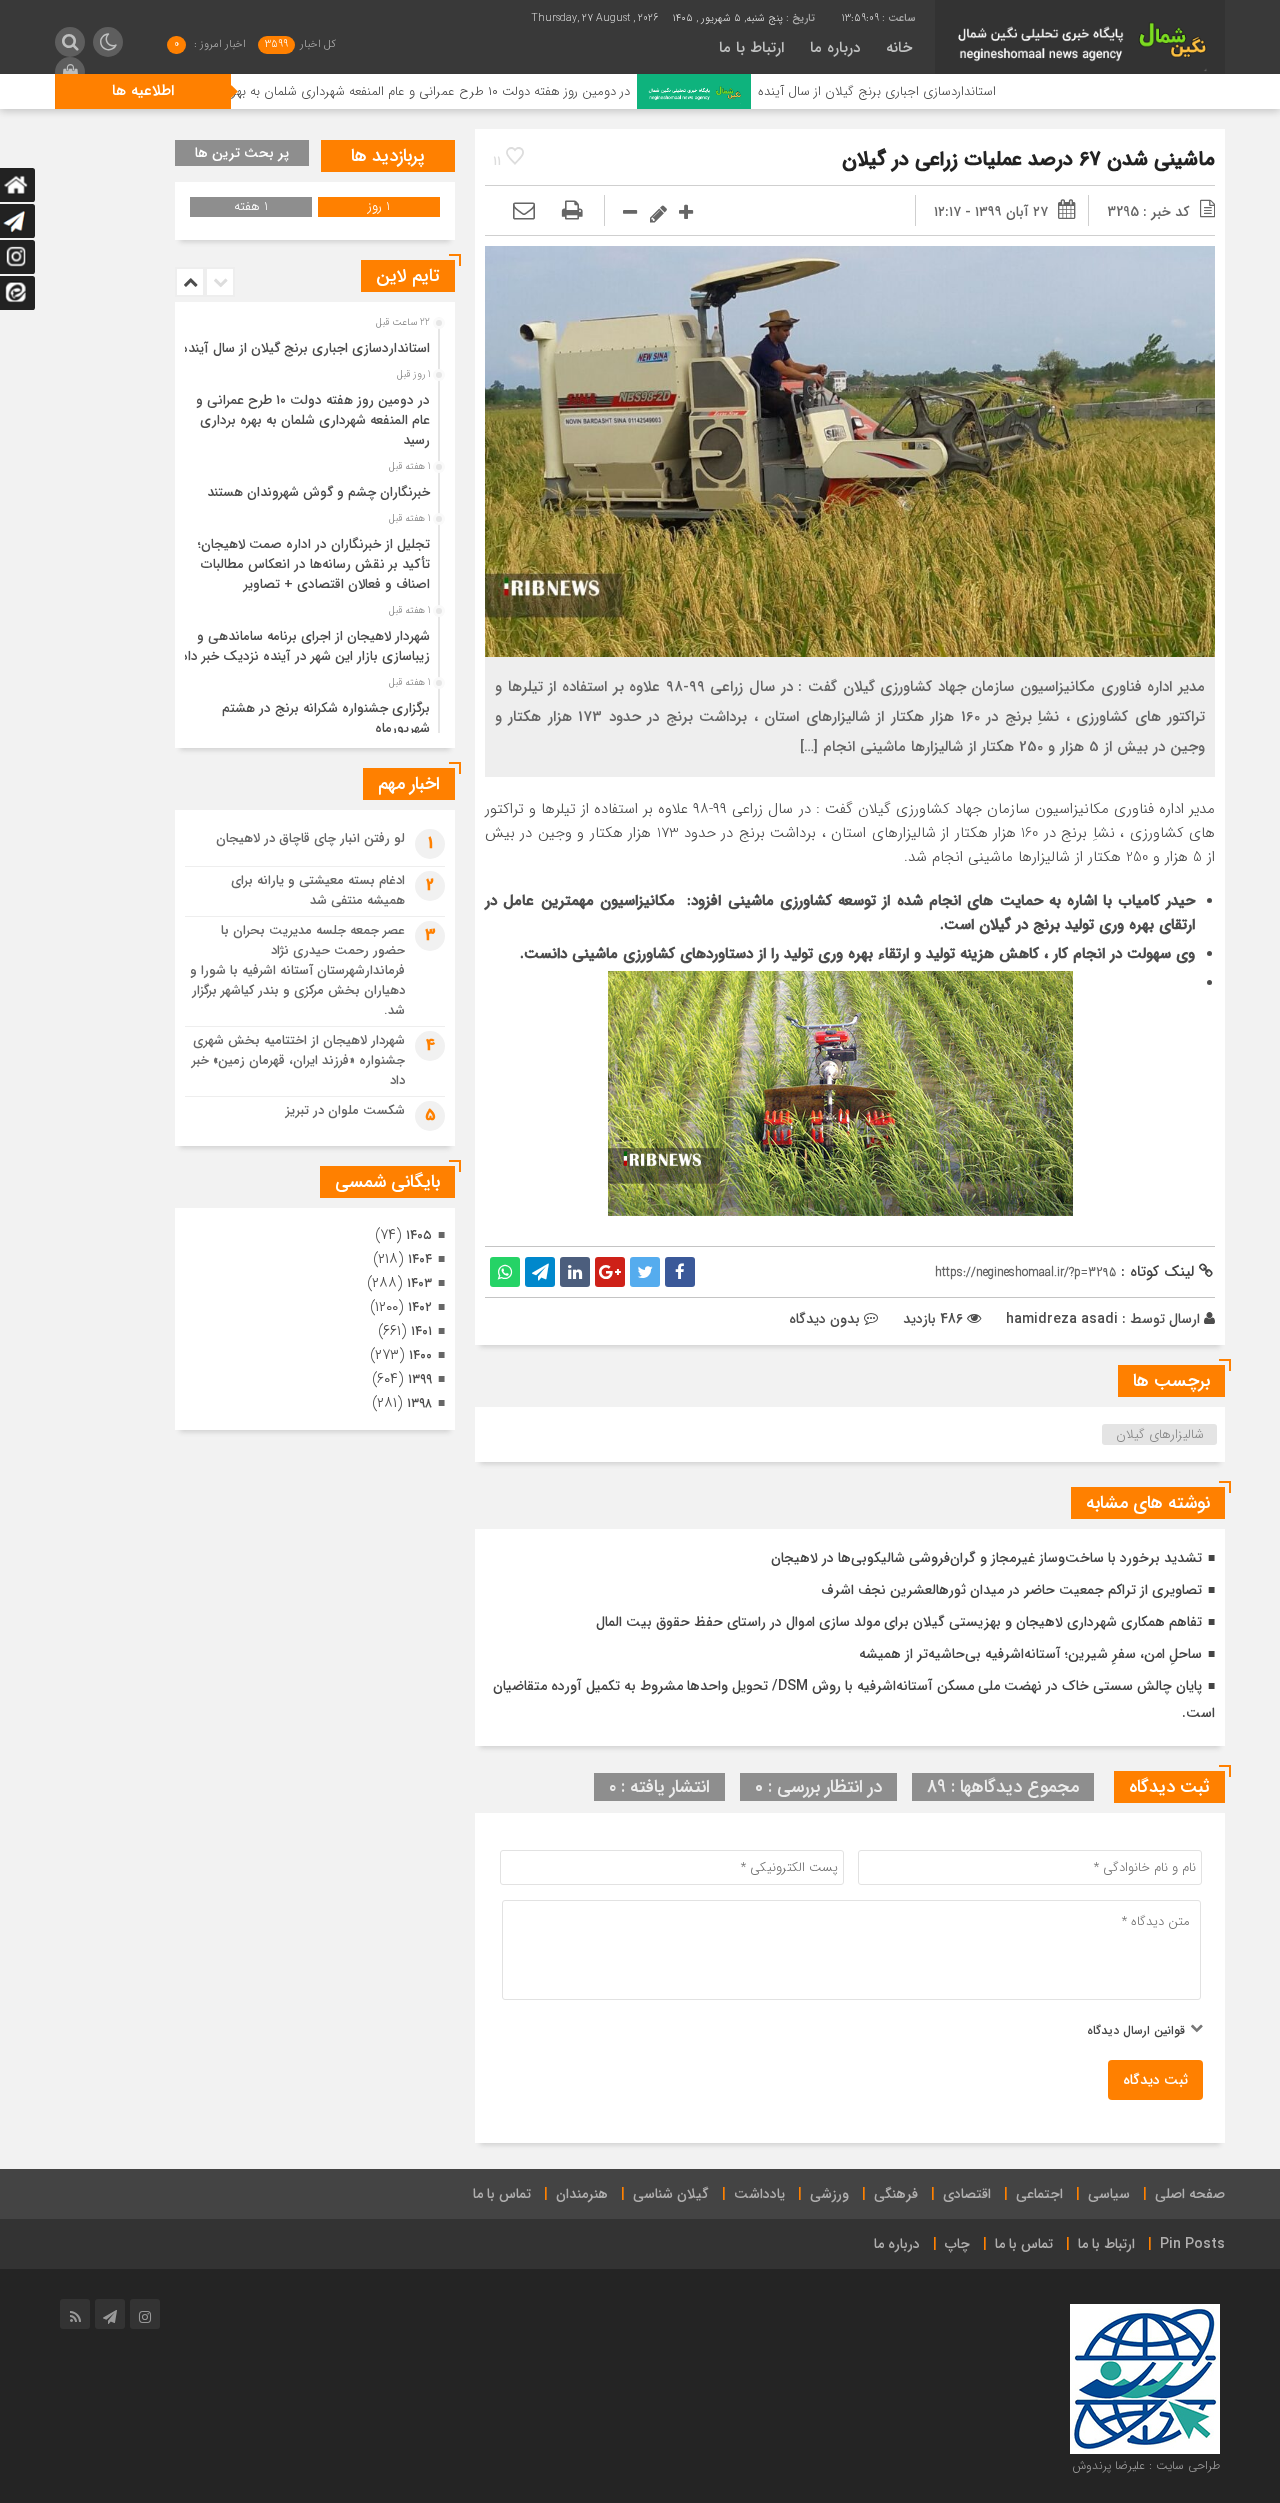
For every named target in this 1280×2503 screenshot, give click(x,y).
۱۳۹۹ (420, 1379)
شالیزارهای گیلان (1160, 1434)
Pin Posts (1192, 2244)
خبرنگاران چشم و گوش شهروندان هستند (318, 492)
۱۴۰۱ (421, 1331)
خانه (899, 48)
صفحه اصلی (1190, 2194)
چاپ (957, 2244)
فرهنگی (896, 2194)
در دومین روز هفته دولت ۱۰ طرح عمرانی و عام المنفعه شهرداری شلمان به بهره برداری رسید (499, 91)
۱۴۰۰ (420, 1355)
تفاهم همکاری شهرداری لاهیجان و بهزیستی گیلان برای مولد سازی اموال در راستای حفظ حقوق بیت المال (899, 1622)
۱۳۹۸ (419, 1403)
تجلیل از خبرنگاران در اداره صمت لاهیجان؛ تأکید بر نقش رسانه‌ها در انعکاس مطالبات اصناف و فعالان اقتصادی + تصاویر (314, 564)
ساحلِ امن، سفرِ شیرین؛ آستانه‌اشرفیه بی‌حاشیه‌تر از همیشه (1030, 1654)
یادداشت (759, 2194)
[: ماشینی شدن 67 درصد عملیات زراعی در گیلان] (524, 212)
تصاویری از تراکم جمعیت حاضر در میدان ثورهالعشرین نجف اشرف (1011, 1590)
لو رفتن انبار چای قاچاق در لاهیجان (310, 838)
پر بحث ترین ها (242, 153)
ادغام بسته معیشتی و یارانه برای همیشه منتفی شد (318, 890)
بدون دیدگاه (824, 1319)
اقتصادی (967, 2194)
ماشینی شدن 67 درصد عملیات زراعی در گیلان (1028, 159)
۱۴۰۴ (420, 1259)
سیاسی (1109, 2194)
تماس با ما (502, 2194)
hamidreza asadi (1062, 1319)
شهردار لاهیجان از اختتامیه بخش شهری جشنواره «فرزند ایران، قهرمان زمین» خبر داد (298, 1060)
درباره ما (835, 48)
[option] (312, 343)
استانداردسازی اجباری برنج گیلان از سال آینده (981, 91)
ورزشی (829, 2194)
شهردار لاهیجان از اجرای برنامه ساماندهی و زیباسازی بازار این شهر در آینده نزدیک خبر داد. (303, 646)
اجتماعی (1039, 2194)
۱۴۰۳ (419, 1283)
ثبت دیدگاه (1155, 2080)
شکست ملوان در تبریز (345, 1110)
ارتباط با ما (751, 48)
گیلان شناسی (671, 2194)
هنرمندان (582, 2194)
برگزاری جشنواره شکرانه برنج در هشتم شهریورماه (326, 718)
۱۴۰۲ (420, 1307)
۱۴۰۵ (419, 1235)
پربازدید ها (388, 156)
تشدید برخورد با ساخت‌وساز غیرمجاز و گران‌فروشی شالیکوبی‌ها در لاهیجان (986, 1558)
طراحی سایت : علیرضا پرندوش (1146, 2465)
